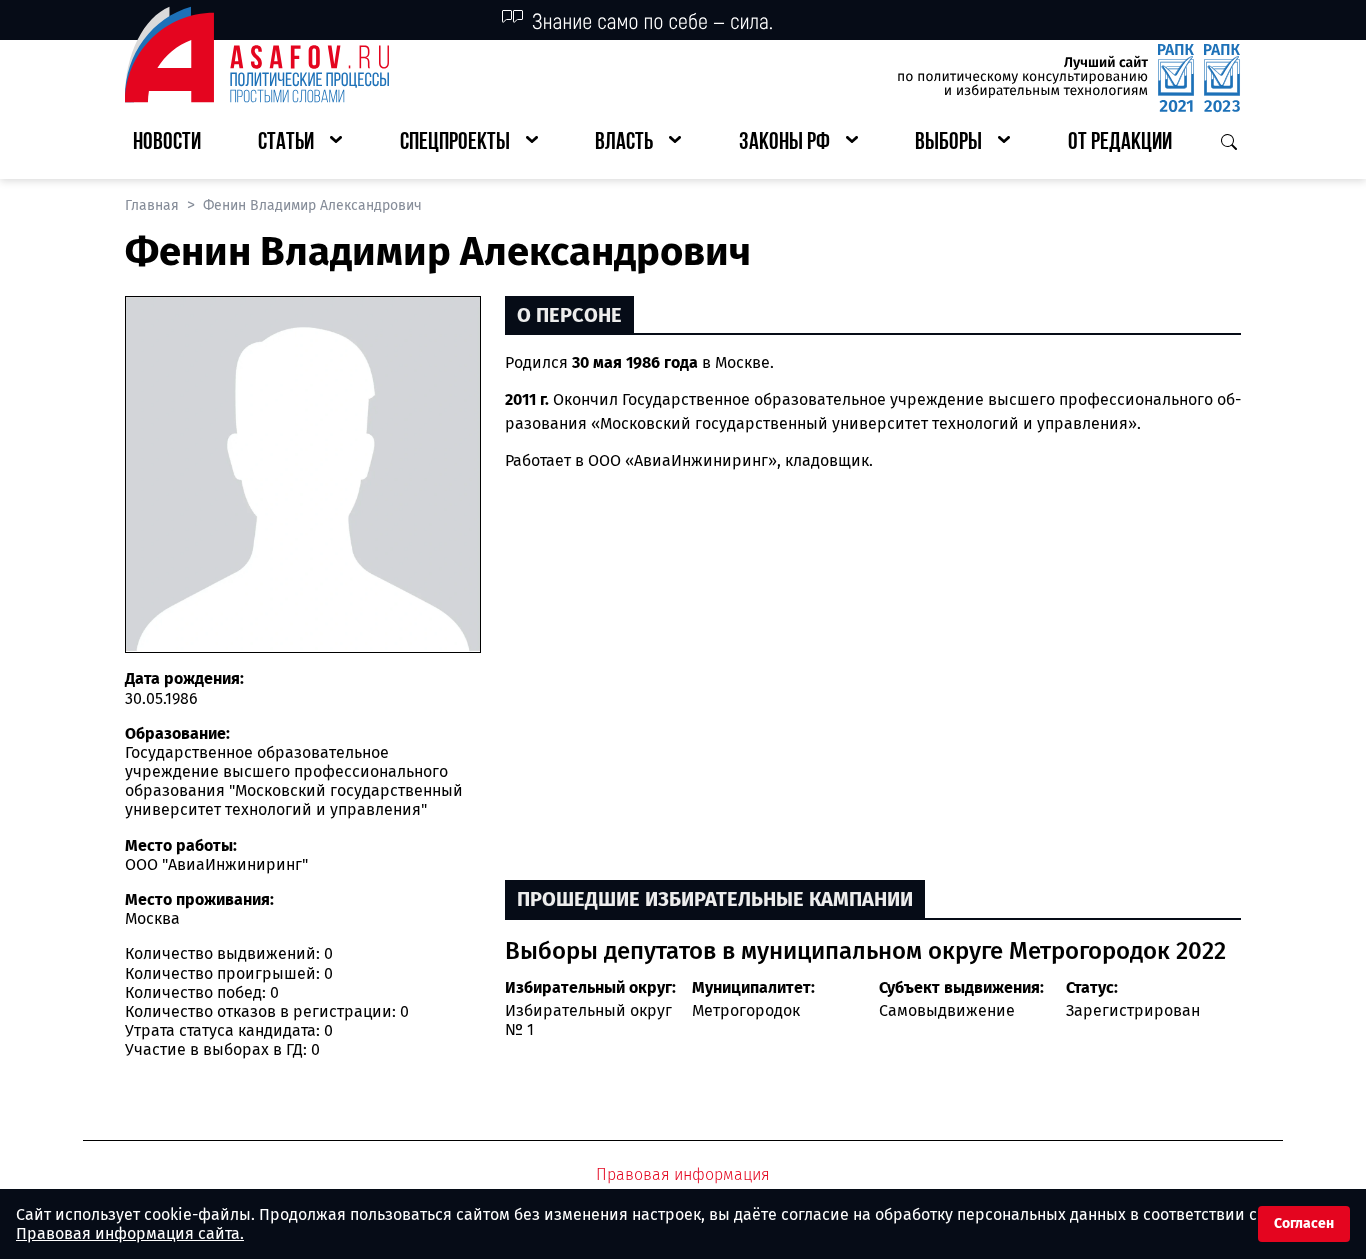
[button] (300, 143)
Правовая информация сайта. (130, 1233)
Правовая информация (683, 1174)
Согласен (1304, 1223)
